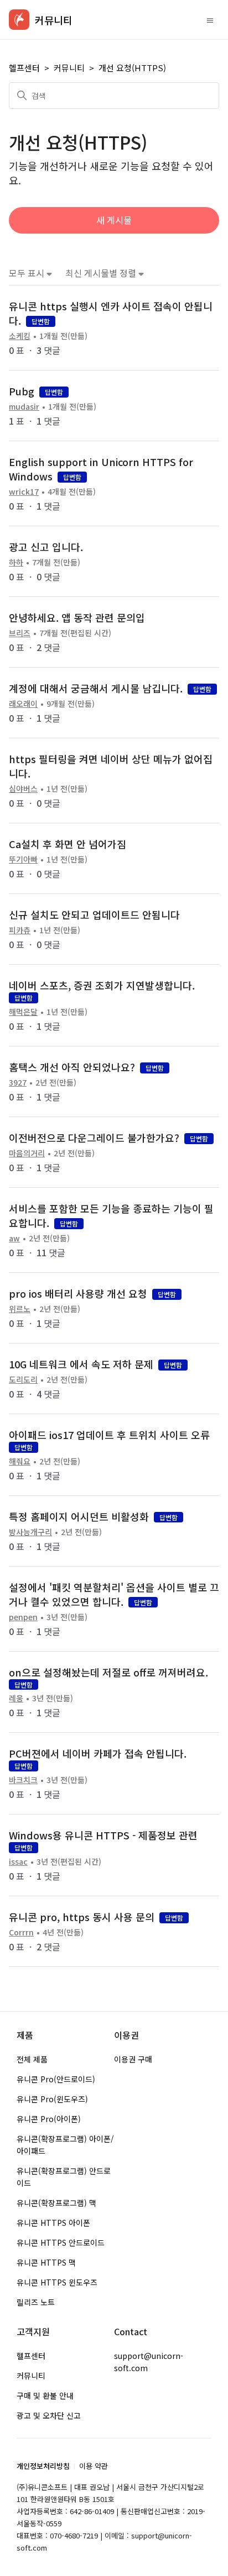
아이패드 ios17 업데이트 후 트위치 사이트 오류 (109, 1435)
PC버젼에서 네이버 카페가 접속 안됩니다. (98, 1753)
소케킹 (20, 336)
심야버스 (23, 789)
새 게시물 (114, 220)
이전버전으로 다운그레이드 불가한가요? (94, 1138)
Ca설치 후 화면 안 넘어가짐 (68, 844)
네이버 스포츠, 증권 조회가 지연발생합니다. (102, 985)
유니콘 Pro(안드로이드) (56, 2079)
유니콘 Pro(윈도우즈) (52, 2099)
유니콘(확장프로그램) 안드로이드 (64, 2177)
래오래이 (23, 703)
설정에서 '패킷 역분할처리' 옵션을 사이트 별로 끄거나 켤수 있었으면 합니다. (114, 1594)
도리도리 (23, 1379)
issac (18, 1861)
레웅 (16, 1698)
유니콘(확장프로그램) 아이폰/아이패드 (65, 2145)
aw (14, 1238)
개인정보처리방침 (43, 2466)
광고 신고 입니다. (46, 547)
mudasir (24, 406)
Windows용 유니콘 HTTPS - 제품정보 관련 (103, 1835)
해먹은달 (23, 1012)
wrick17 (24, 491)
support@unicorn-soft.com (149, 2362)
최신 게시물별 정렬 (102, 273)
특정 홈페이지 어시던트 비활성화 (79, 1516)
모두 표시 (28, 273)
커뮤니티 (69, 68)
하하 (16, 562)
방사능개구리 (30, 1532)
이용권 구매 (133, 2059)
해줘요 (20, 1461)
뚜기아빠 (23, 859)
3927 (18, 1082)
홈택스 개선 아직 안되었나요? (72, 1067)
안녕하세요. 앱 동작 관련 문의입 (77, 617)
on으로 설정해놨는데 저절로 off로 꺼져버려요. (108, 1672)
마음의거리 (27, 1153)
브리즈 (20, 633)
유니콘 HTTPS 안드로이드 (61, 2242)
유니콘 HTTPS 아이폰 (53, 2223)
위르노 (20, 1309)
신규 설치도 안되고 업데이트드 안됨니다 (94, 914)
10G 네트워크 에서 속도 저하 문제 (81, 1364)
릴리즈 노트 (36, 2302)
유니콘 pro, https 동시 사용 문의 (82, 1917)
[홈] (19, 20)
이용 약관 (94, 2466)
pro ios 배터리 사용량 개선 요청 (78, 1293)
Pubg (22, 391)
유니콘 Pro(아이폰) (49, 2119)
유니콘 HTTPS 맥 (46, 2262)
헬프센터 (24, 68)
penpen (23, 1617)
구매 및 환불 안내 (45, 2395)
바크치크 (23, 1780)
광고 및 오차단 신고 (49, 2415)
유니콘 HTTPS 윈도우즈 (57, 2282)
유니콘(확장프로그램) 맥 (56, 2203)
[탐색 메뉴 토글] (210, 20)
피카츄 (20, 930)
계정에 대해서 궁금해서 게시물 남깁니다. (96, 688)
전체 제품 (32, 2059)
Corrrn (21, 1932)
